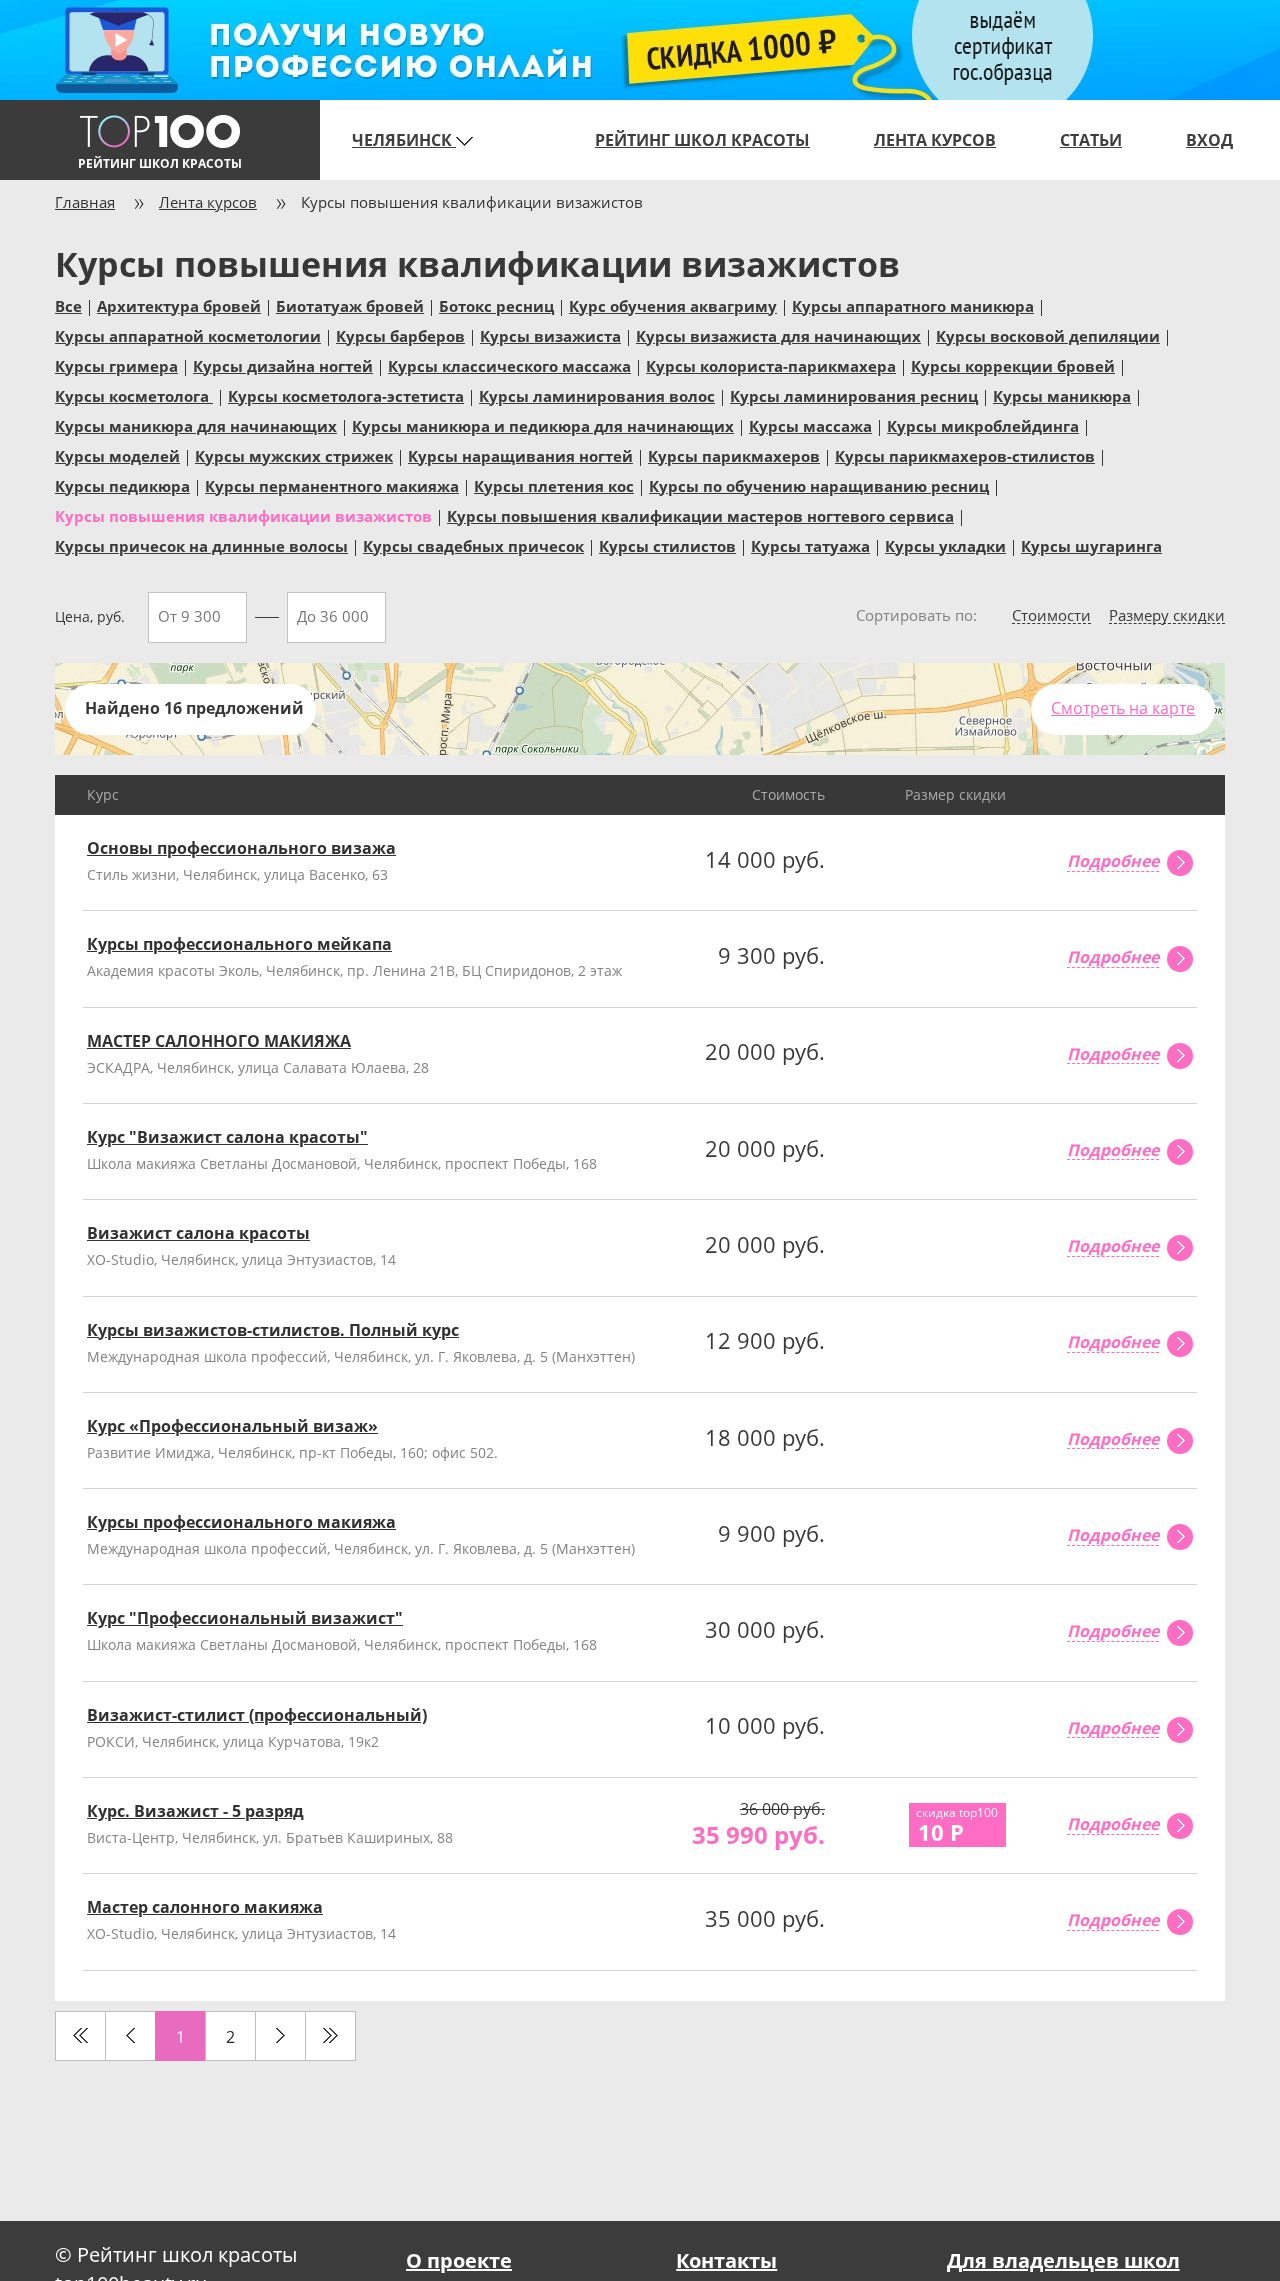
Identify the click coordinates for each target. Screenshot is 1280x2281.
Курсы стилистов (667, 545)
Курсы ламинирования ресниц (854, 395)
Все (68, 305)
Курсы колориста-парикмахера (771, 365)
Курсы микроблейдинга (983, 425)
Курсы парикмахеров (734, 455)
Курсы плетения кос (554, 485)
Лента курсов (935, 140)
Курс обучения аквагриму (673, 305)
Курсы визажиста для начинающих (778, 335)
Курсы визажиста (550, 335)
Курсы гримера (116, 365)
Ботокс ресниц (496, 305)
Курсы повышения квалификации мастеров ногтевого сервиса (700, 515)
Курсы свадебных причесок (473, 545)
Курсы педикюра (122, 485)
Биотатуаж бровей (350, 305)
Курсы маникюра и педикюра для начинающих (543, 425)
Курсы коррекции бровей (1013, 365)
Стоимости (1051, 616)
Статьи (1091, 140)
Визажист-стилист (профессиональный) (257, 1715)
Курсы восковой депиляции (1048, 335)
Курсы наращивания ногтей (520, 455)
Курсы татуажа (810, 545)
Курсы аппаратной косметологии (188, 335)
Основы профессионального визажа (241, 848)
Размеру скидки (1167, 616)
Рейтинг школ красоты (702, 140)
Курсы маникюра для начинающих (196, 425)
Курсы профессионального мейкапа (239, 944)
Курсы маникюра (1062, 395)
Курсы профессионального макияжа (241, 1522)
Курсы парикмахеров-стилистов (965, 455)
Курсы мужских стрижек (294, 455)
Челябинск (404, 140)
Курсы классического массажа (509, 365)
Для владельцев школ (1063, 2260)
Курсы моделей (117, 455)
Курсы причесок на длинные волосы (201, 545)
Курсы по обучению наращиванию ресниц (819, 485)
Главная (85, 202)
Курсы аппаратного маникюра (913, 305)
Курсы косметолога (134, 395)
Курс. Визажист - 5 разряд (195, 1811)
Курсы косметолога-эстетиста (346, 395)
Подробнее (1113, 862)
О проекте (459, 2260)
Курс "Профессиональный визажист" (245, 1618)
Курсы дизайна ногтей (283, 365)
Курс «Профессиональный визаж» (232, 1426)
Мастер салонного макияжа (205, 1907)
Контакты (726, 2260)
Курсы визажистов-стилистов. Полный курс (273, 1330)
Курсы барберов (400, 335)
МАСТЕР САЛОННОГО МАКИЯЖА (219, 1041)
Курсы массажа (810, 425)
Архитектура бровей (179, 305)
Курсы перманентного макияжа (332, 485)
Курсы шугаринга (1091, 545)
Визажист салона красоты (198, 1233)
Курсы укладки (945, 545)
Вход (1209, 140)
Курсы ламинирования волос (597, 395)
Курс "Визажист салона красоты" (227, 1137)
